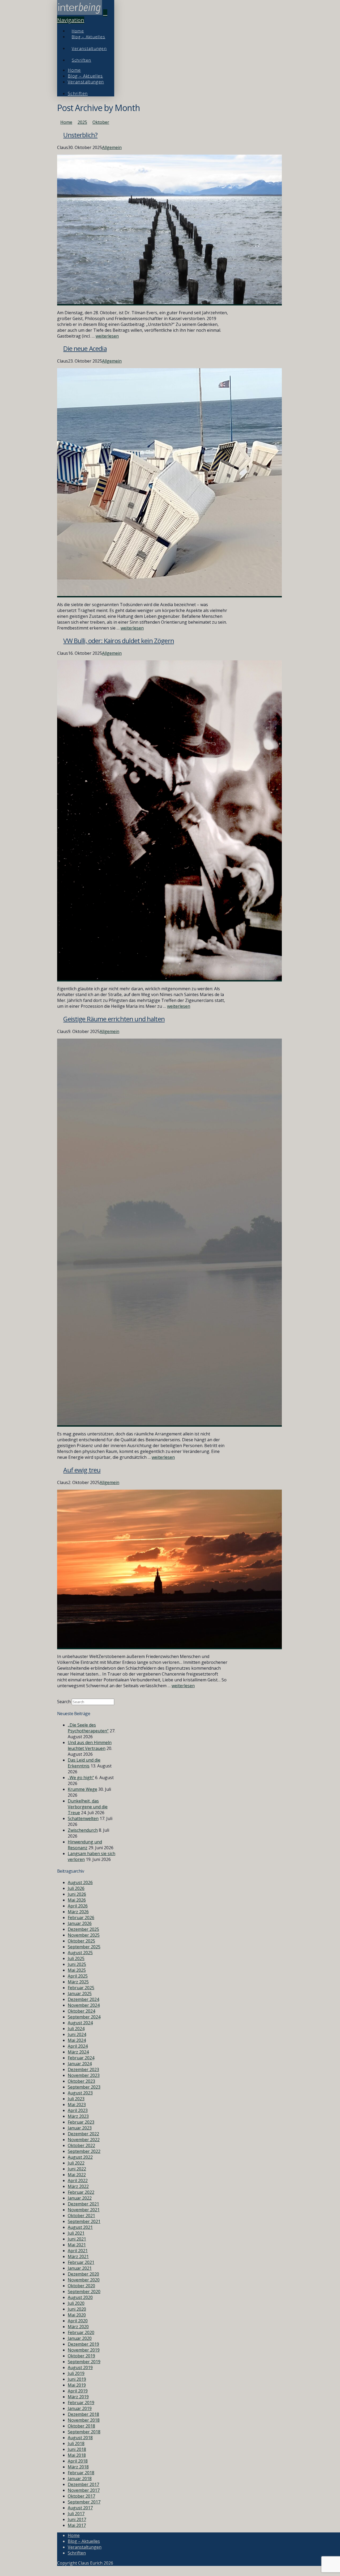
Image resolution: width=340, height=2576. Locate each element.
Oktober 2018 (81, 2426)
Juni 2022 (77, 2169)
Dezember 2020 (83, 2274)
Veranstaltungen (85, 2547)
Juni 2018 (77, 2449)
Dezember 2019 (83, 2344)
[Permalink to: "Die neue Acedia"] (169, 594)
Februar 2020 (81, 2332)
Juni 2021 (77, 2239)
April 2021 (78, 2251)
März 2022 (78, 2186)
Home (74, 2535)
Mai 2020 (77, 2315)
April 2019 (78, 2391)
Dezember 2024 (83, 1999)
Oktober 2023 (81, 2081)
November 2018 (84, 2420)
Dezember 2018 (83, 2414)
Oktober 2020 (81, 2286)
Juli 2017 (76, 2514)
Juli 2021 (76, 2233)
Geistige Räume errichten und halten (114, 1019)
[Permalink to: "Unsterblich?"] (169, 303)
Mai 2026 (77, 1900)
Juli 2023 (76, 2099)
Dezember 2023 (83, 2069)
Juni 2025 (77, 1964)
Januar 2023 (80, 2128)
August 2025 (80, 1953)
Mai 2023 (77, 2105)
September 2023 (84, 2087)
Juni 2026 (77, 1894)
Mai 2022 (77, 2175)
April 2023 (78, 2110)
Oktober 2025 (81, 1941)
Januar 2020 (80, 2338)
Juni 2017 (77, 2519)
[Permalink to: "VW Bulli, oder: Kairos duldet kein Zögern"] (169, 979)
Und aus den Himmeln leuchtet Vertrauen (90, 1745)
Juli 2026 (76, 1888)
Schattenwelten (83, 1818)
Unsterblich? (80, 135)
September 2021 (84, 2221)
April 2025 (78, 1976)
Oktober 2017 (81, 2496)
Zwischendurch (83, 1830)
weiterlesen (107, 336)
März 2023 (78, 2116)
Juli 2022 (76, 2163)
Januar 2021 (80, 2268)
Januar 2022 (80, 2198)
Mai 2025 (77, 1970)
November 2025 (84, 1935)
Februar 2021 (81, 2262)
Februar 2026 (81, 1918)
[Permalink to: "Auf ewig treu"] (169, 1646)
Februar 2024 (81, 2058)
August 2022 (80, 2157)
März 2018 (78, 2467)
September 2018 (84, 2432)
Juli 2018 (76, 2443)
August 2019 (80, 2367)
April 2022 (78, 2180)
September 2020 (84, 2292)
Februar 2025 (81, 1988)
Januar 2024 (80, 2064)
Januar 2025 (80, 1993)
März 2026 (78, 1912)
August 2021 (80, 2227)
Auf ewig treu (82, 1470)
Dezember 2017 (83, 2484)
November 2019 (84, 2350)
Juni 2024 (77, 2034)
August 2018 (80, 2438)
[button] (82, 16)
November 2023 (84, 2075)
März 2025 (78, 1982)
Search (64, 1702)
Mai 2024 (77, 2040)
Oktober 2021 (81, 2216)
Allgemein (112, 147)
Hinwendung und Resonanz (85, 1845)
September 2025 (84, 1947)
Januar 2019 (80, 2408)
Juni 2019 (77, 2379)
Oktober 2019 (81, 2356)
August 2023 (80, 2093)
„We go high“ (81, 1778)
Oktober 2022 (81, 2145)
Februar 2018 (81, 2473)
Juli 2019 (76, 2373)
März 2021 (78, 2256)
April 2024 (78, 2046)
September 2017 (84, 2502)
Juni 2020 (77, 2309)
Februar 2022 (81, 2192)
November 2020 (84, 2280)
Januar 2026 (80, 1923)
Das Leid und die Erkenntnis (84, 1763)
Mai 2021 (77, 2245)
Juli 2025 (76, 1958)
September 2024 (84, 2017)
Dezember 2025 (83, 1929)
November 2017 (84, 2490)
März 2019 (78, 2397)
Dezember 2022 (83, 2134)
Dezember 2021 (83, 2204)
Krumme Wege (82, 1789)
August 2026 (80, 1882)
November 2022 (84, 2140)
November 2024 (84, 2005)
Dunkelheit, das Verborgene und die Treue (88, 1807)
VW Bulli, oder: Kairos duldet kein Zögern (119, 641)
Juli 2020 (76, 2303)
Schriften (77, 2553)
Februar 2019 (81, 2403)
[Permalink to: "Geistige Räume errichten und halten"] (169, 1424)
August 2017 (80, 2508)
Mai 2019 (77, 2385)
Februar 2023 (81, 2122)
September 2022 (84, 2151)
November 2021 (84, 2210)
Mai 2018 (77, 2455)
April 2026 (78, 1906)
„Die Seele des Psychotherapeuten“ (88, 1728)
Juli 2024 (76, 2029)
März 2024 (78, 2052)
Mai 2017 (77, 2525)
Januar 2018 (80, 2479)
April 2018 (78, 2461)
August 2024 (80, 2023)
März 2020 (78, 2327)
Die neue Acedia (85, 348)
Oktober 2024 (81, 2011)
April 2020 (78, 2321)
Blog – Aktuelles (84, 2541)
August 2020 (80, 2297)
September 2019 (84, 2362)
